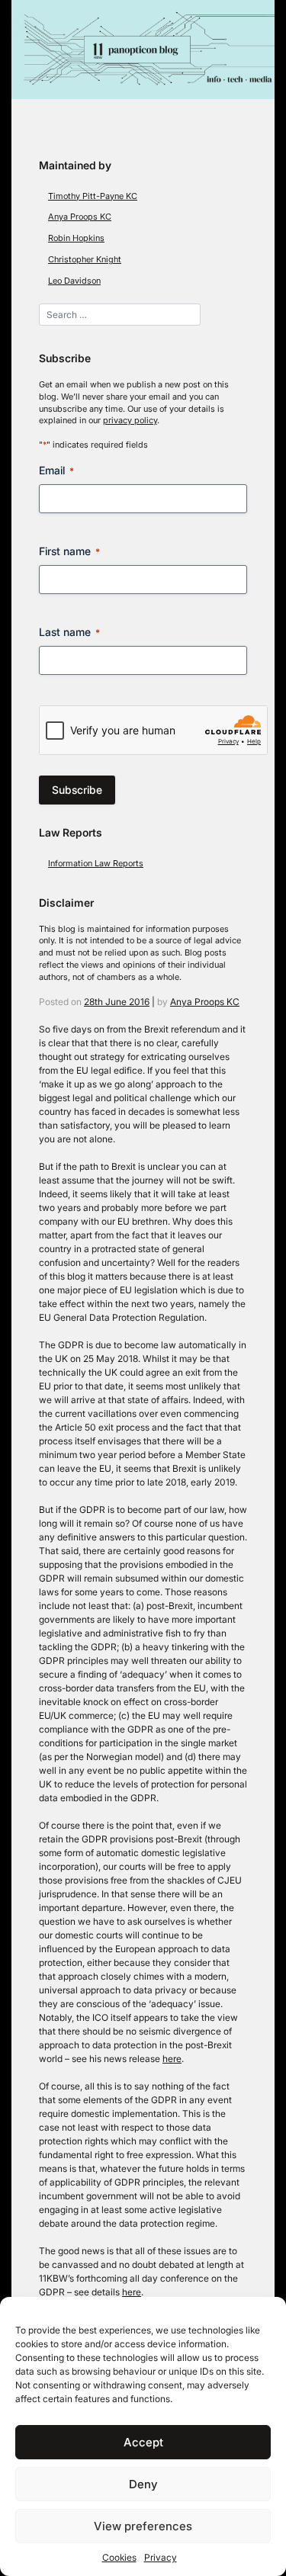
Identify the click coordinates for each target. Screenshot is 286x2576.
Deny (143, 2484)
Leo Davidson (74, 281)
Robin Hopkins (76, 238)
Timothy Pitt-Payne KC (93, 196)
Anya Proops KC (80, 217)
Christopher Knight (85, 260)
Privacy (161, 2557)
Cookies (119, 2557)
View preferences (143, 2526)
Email (56, 470)
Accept (143, 2442)
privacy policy (130, 421)
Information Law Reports (96, 864)
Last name (69, 632)
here (172, 2059)
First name (69, 551)
